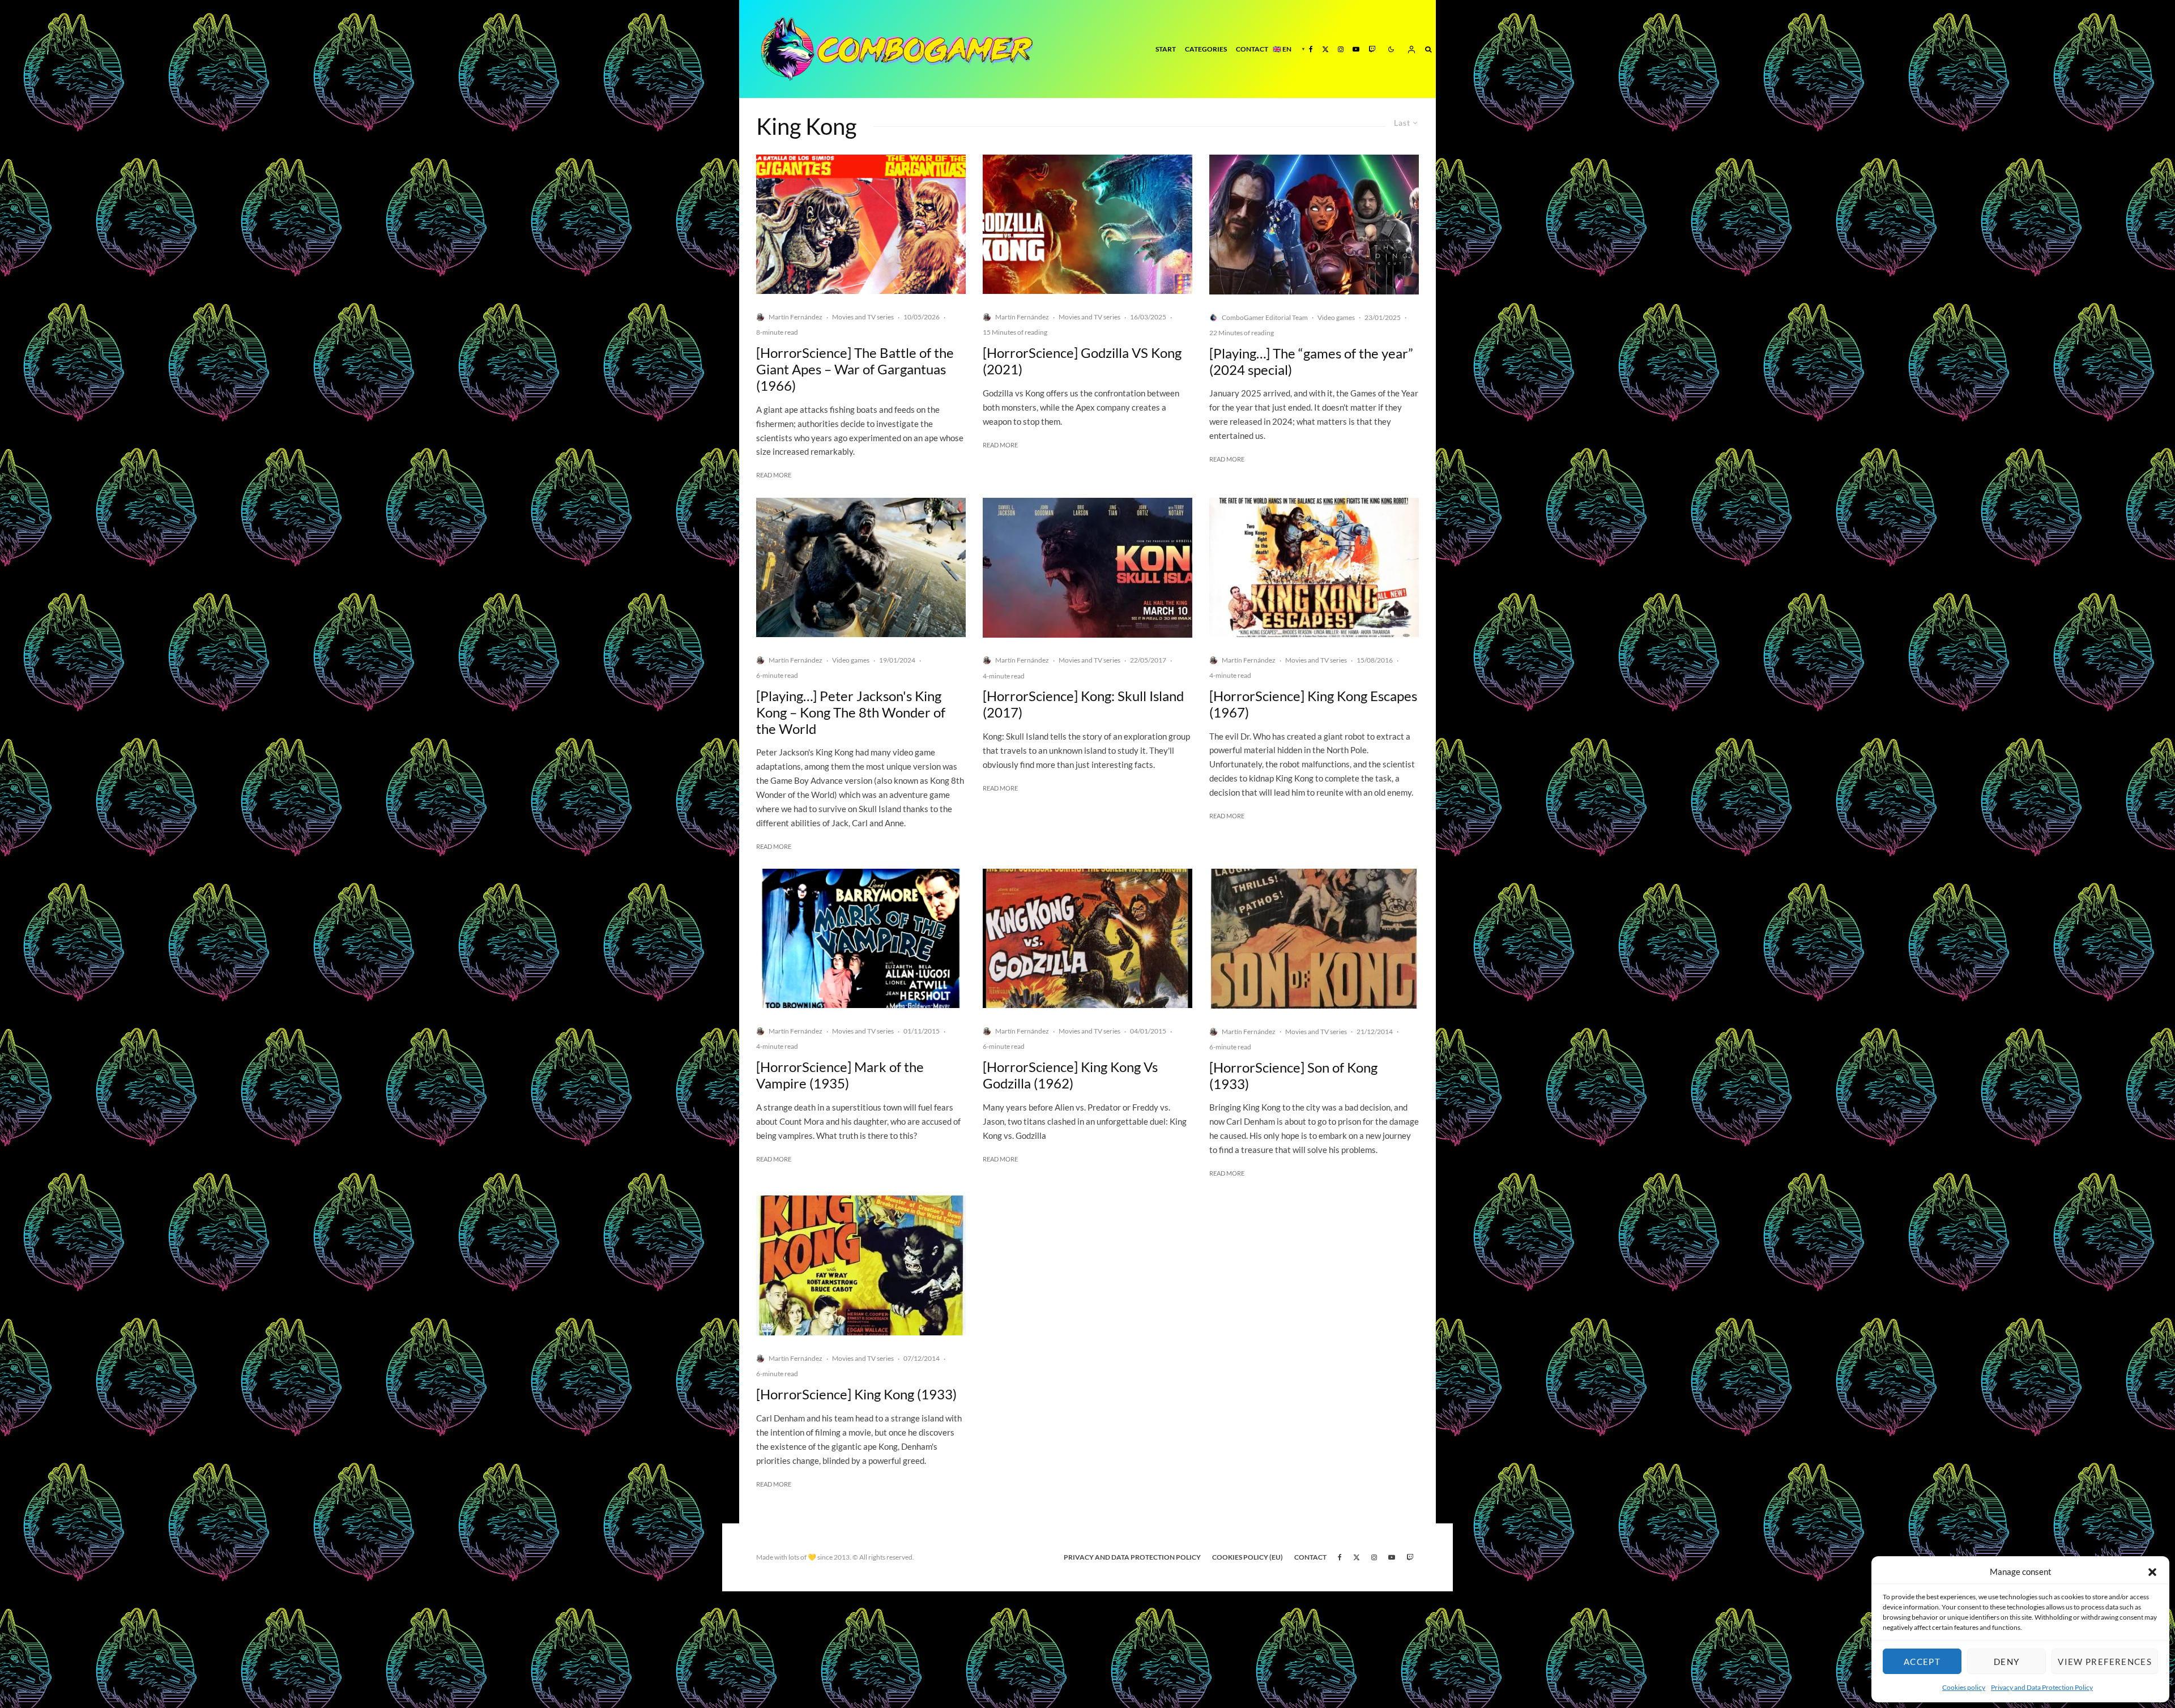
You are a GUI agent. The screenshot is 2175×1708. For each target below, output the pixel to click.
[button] (2152, 1572)
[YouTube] (1356, 49)
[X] (1325, 49)
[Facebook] (1311, 49)
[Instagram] (1341, 49)
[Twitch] (1372, 49)
